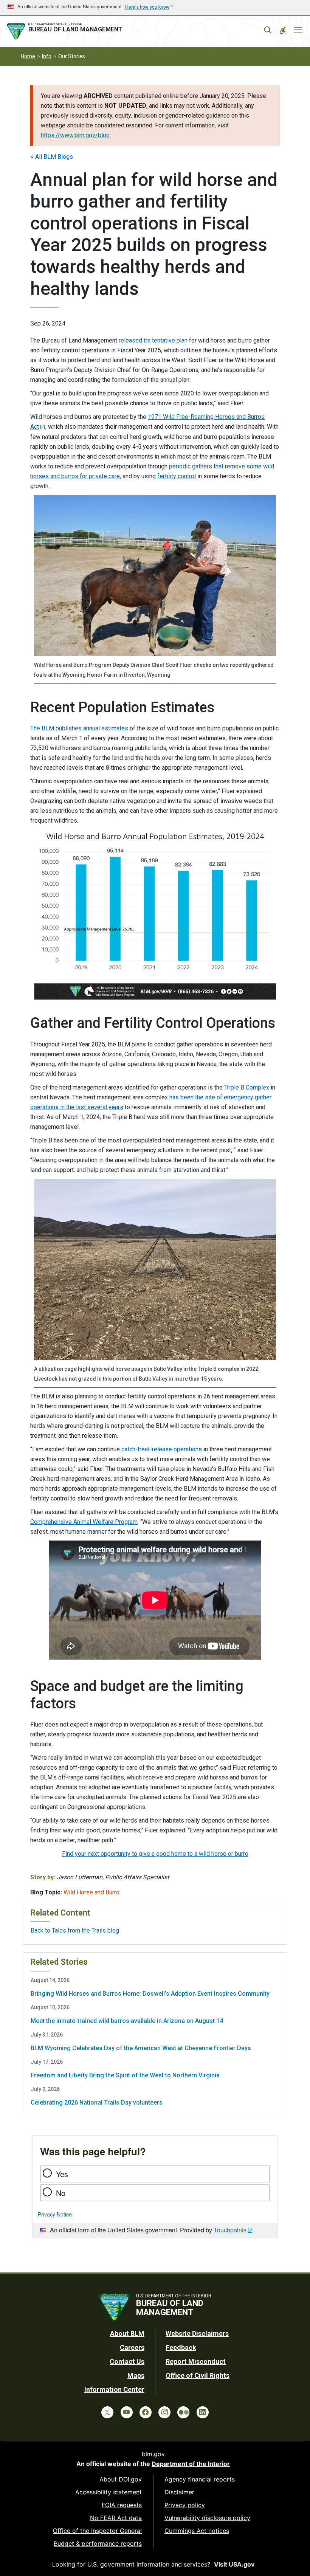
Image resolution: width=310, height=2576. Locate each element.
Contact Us (127, 2361)
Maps (136, 2375)
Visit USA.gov (234, 2564)
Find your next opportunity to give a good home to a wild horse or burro (155, 1854)
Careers (132, 2347)
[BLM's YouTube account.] (127, 2412)
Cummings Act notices (197, 2531)
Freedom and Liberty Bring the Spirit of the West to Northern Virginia (125, 2075)
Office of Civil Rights (198, 2375)
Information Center (114, 2389)
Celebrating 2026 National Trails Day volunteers (97, 2102)
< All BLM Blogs (52, 157)
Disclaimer (179, 2492)
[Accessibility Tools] (283, 30)
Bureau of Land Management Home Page (66, 31)
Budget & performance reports (98, 2543)
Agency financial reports (200, 2479)
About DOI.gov (121, 2479)
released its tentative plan (153, 340)
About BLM (127, 2333)
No (61, 2193)
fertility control (177, 476)
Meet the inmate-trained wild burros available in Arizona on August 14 (127, 2021)
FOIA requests (122, 2505)
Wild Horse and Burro (91, 1892)
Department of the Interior (191, 2464)
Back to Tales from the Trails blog (75, 1930)
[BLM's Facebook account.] (146, 2412)
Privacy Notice (55, 2214)
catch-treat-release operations (162, 1449)
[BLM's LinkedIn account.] (203, 2412)
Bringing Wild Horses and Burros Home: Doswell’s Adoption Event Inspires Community (150, 1994)
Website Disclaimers (197, 2333)
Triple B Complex (247, 1087)
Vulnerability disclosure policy (207, 2518)
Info (47, 56)
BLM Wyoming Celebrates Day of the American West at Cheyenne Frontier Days (141, 2048)
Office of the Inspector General (97, 2531)
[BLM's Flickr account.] (183, 2412)
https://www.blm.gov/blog (75, 135)
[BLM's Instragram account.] (164, 2412)
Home (28, 56)
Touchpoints (230, 2230)
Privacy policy (185, 2505)
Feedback (181, 2347)
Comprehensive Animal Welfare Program (84, 1522)
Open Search (268, 30)
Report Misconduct (196, 2361)
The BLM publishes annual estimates (79, 728)
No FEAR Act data (116, 2518)
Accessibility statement (108, 2492)
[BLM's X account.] (107, 2412)
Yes (62, 2174)
